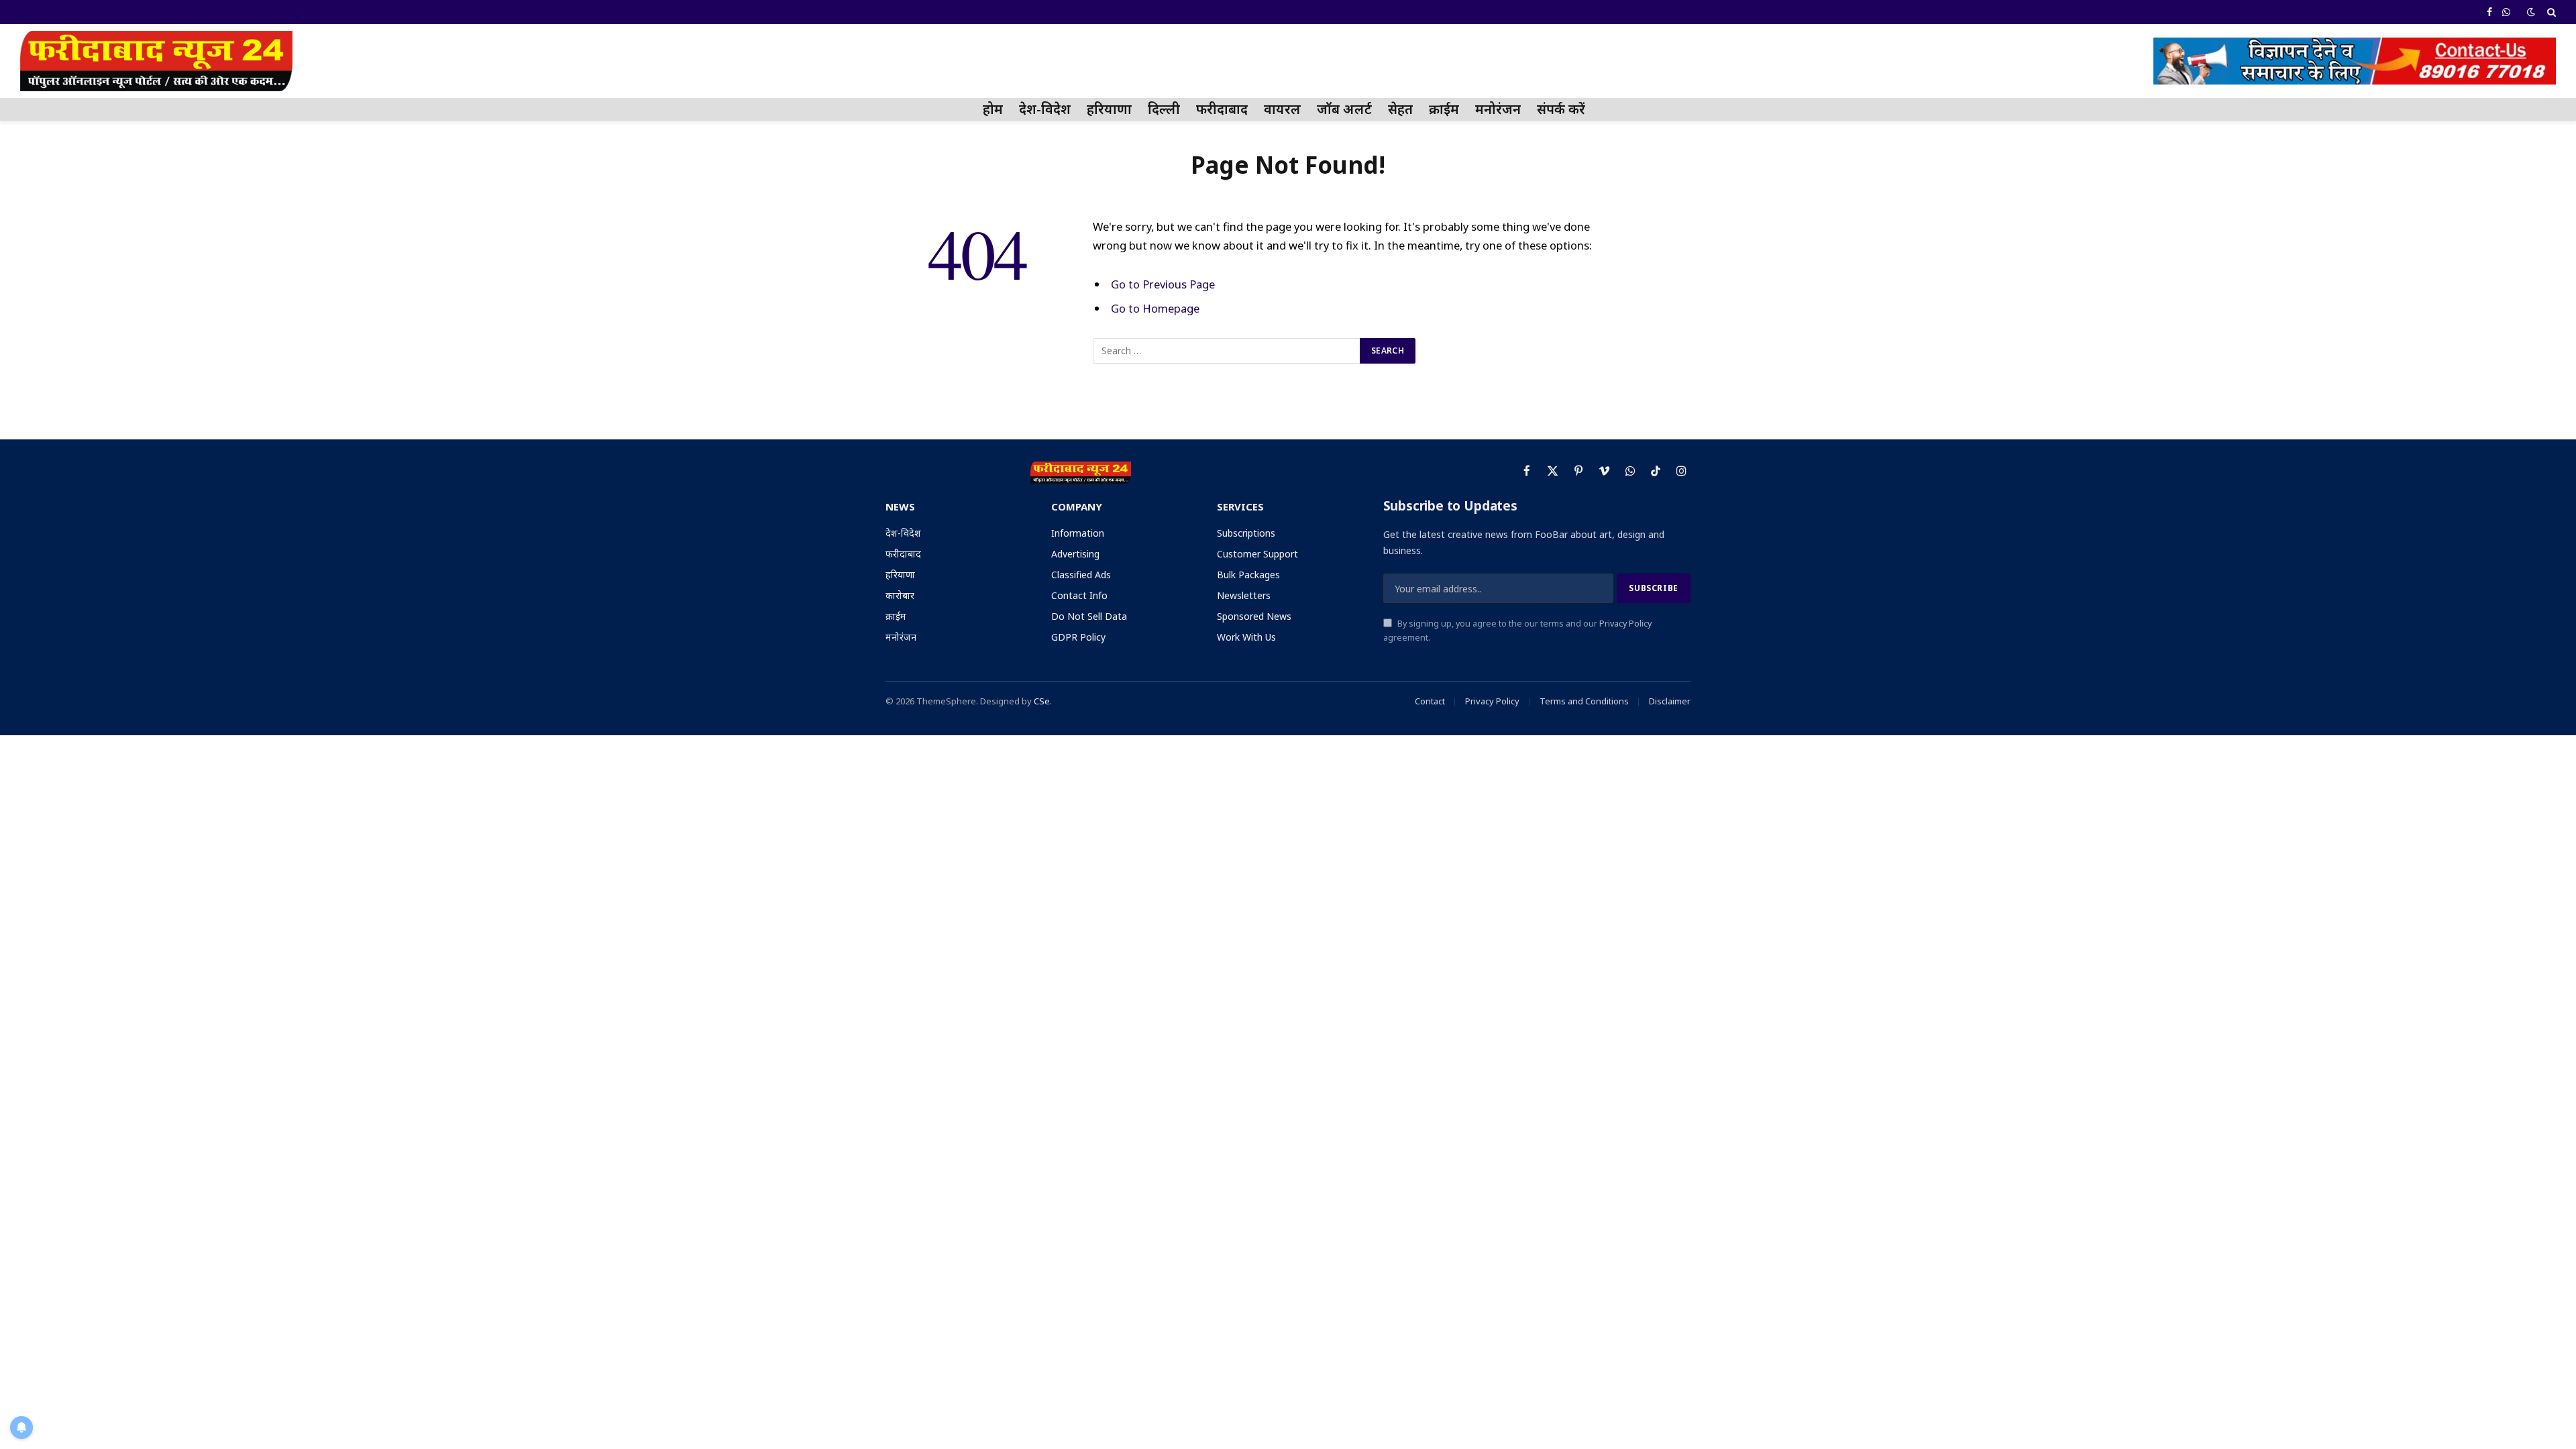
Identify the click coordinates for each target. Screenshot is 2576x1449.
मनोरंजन (1498, 109)
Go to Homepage (1155, 308)
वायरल (1282, 109)
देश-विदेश (1045, 109)
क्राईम (1444, 109)
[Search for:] (1227, 351)
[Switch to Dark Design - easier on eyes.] (2531, 12)
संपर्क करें (1561, 109)
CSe (1042, 701)
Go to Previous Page (1163, 284)
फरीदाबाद (1222, 109)
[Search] (2550, 12)
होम (993, 109)
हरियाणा (1109, 109)
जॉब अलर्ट (1344, 109)
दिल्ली (1164, 109)
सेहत (1400, 109)
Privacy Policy (1625, 624)
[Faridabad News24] (156, 61)
